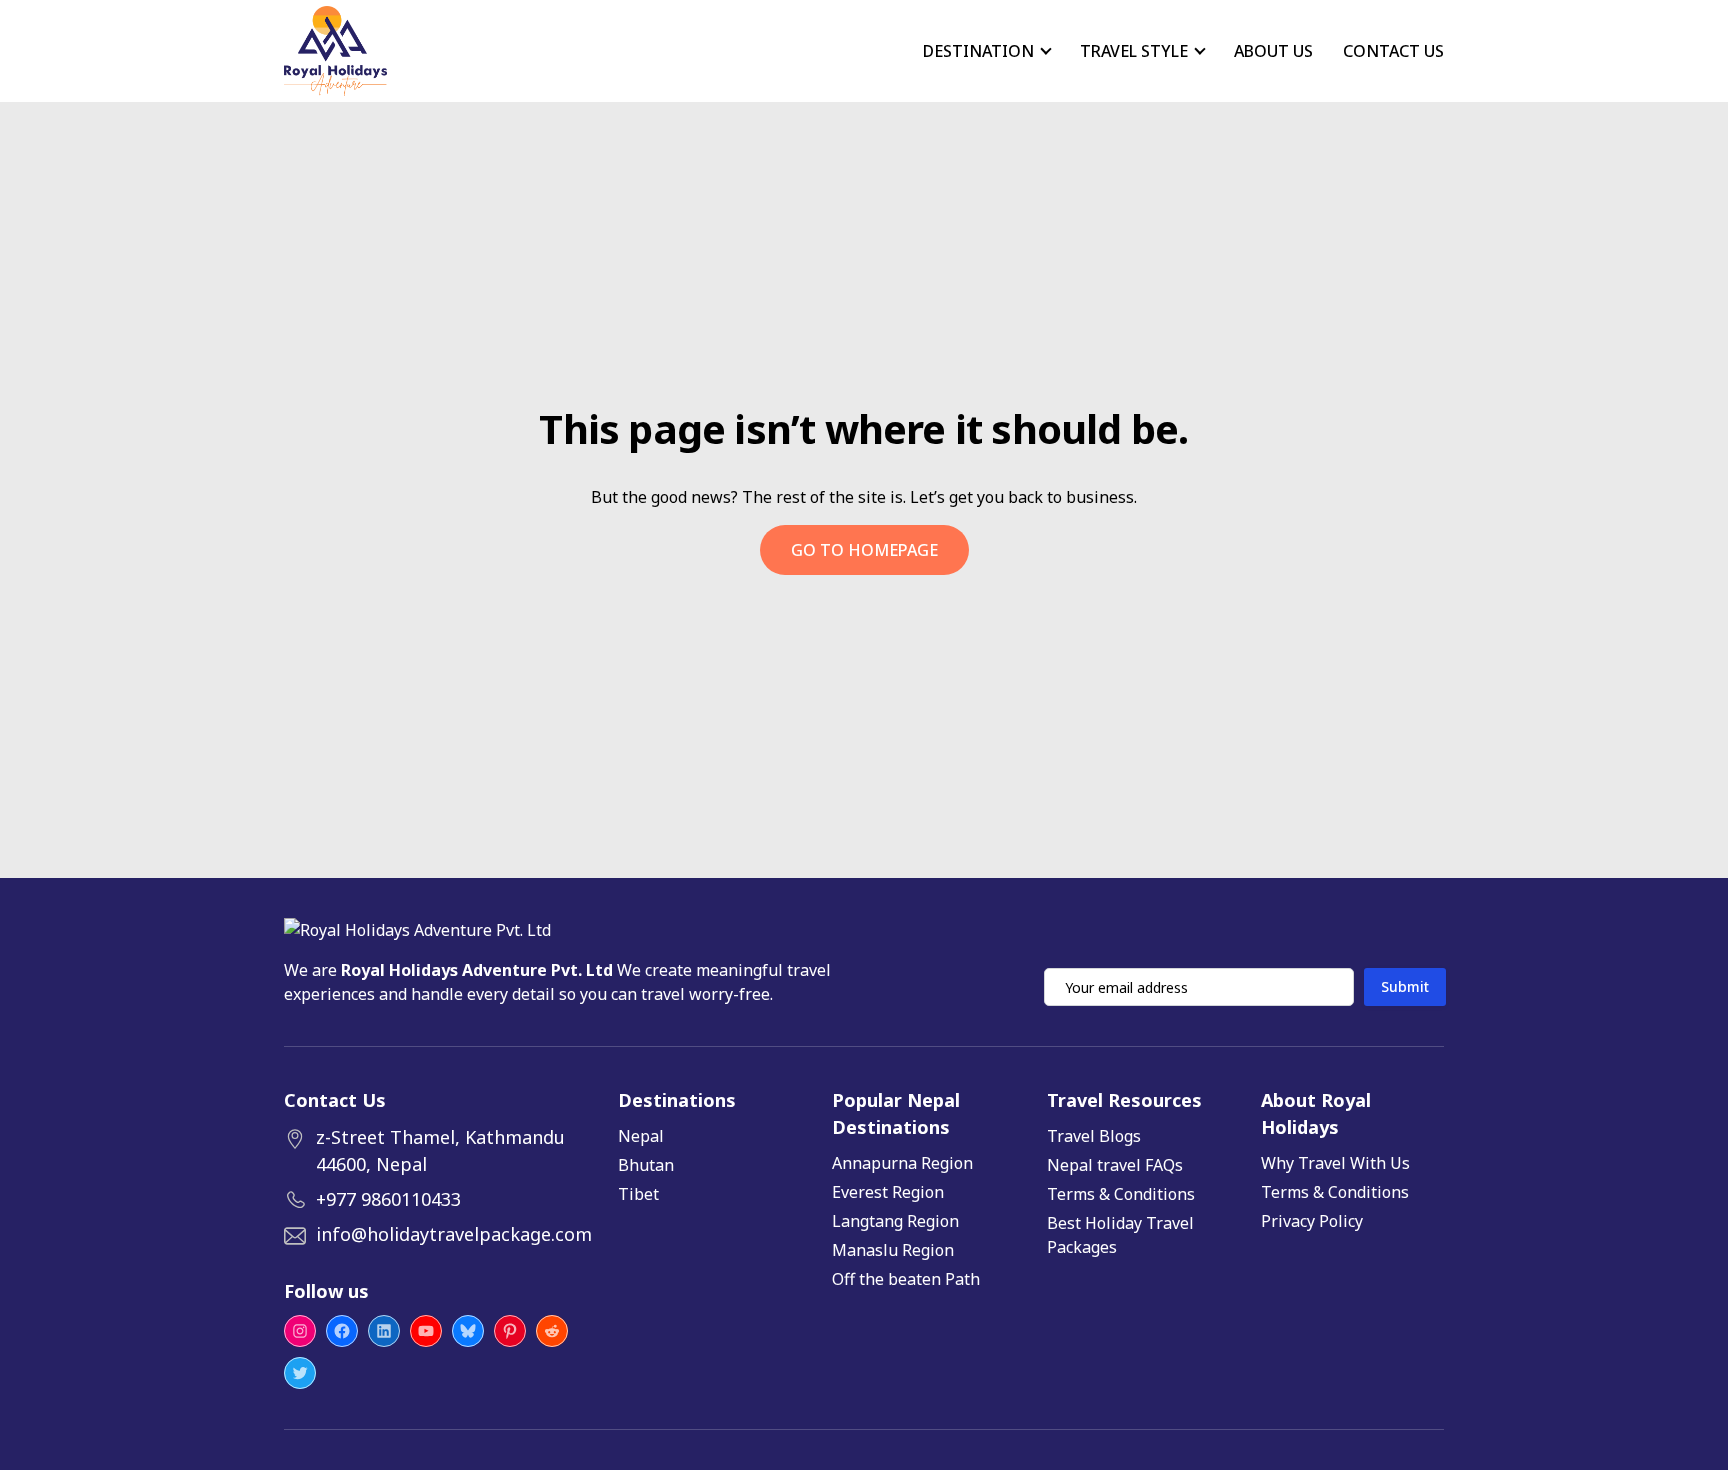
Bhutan (646, 1165)
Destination (978, 51)
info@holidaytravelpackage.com (454, 1234)
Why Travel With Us (1335, 1163)
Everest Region (888, 1192)
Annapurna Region (902, 1163)
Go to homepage (864, 550)
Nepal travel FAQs (1115, 1165)
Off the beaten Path (906, 1279)
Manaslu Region (893, 1250)
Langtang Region (895, 1221)
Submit (1405, 986)
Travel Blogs (1094, 1136)
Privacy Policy (1312, 1221)
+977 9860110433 (388, 1199)
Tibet (638, 1194)
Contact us (1393, 51)
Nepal (641, 1136)
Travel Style (1134, 51)
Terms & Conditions (1121, 1194)
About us (1273, 51)
